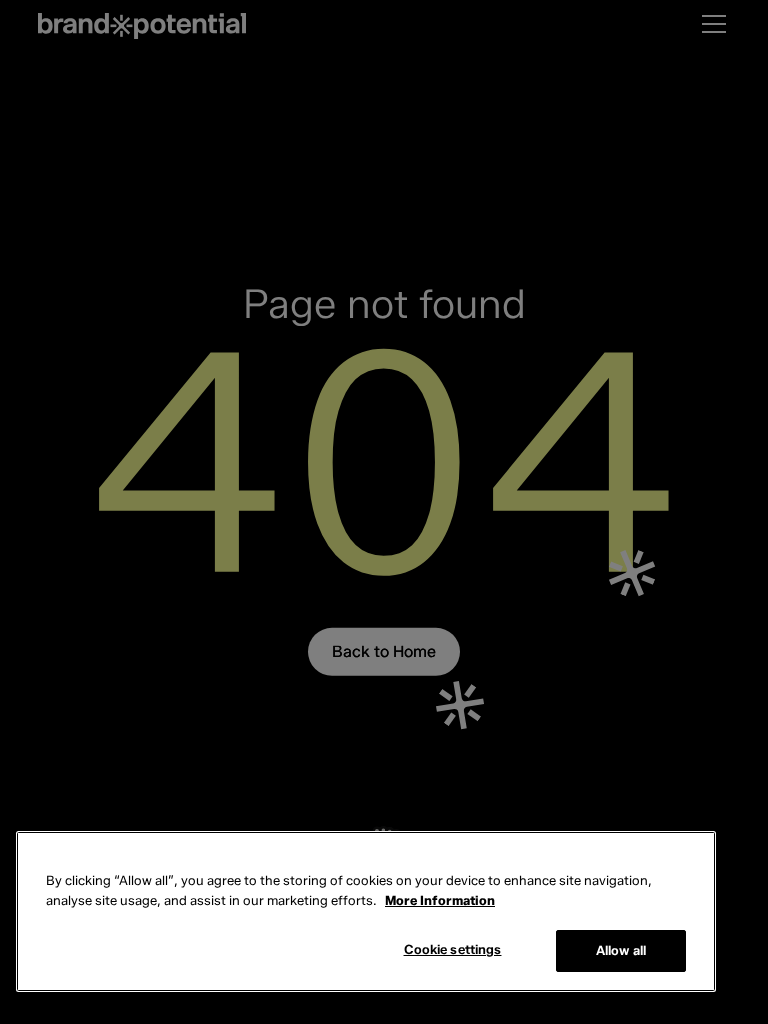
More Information (440, 900)
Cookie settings (453, 949)
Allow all (621, 950)
